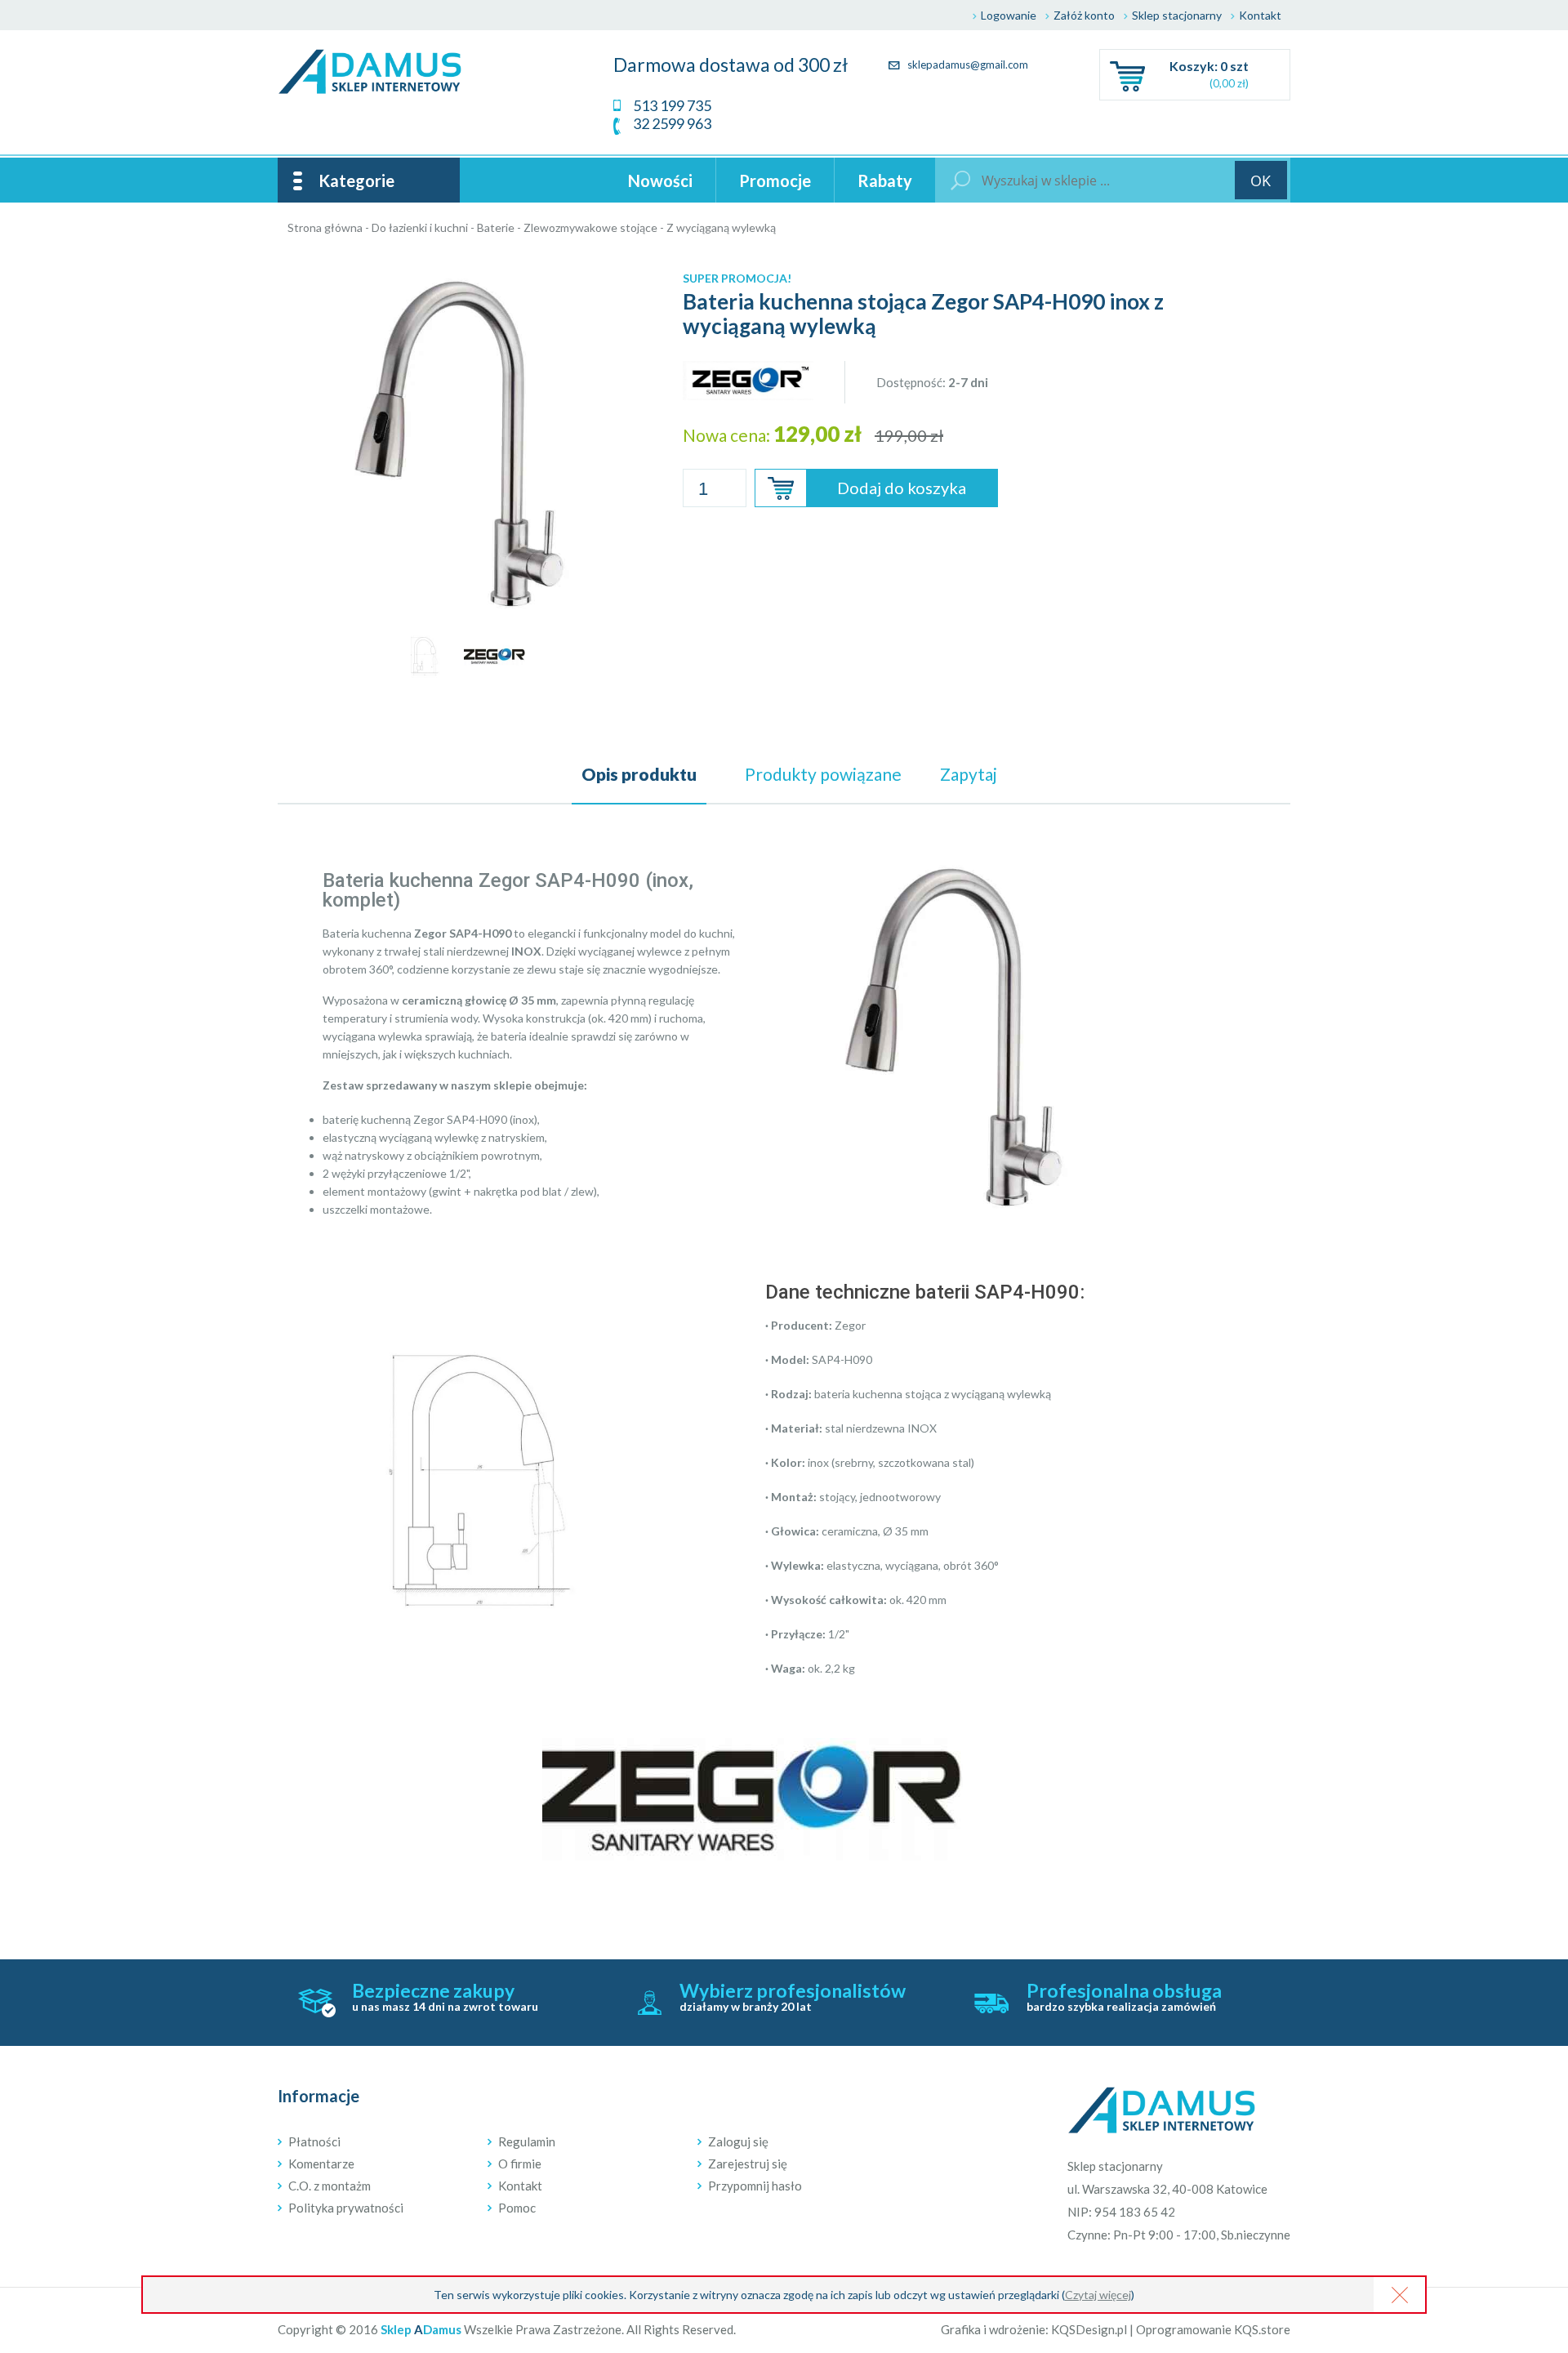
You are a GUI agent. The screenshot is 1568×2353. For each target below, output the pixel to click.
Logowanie (1009, 15)
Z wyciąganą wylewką (721, 227)
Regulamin (527, 2141)
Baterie (496, 227)
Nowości (660, 180)
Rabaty (885, 180)
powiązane (823, 774)
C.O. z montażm (330, 2186)
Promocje (775, 180)
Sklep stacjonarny (1177, 15)
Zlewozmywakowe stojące (590, 227)
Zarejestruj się (748, 2164)
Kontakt (1260, 15)
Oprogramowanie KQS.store (1213, 2329)
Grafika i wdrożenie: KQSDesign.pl (1034, 2329)
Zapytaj (969, 774)
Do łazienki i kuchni (420, 227)
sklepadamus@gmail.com (967, 65)
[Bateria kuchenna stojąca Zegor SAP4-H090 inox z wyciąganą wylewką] (460, 270)
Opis (639, 774)
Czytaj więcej (1098, 2295)
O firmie (520, 2164)
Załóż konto (1084, 15)
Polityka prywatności (346, 2208)
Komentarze (321, 2164)
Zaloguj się (738, 2141)
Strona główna (325, 227)
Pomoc (517, 2208)
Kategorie (356, 180)
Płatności (314, 2141)
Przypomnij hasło (755, 2186)
